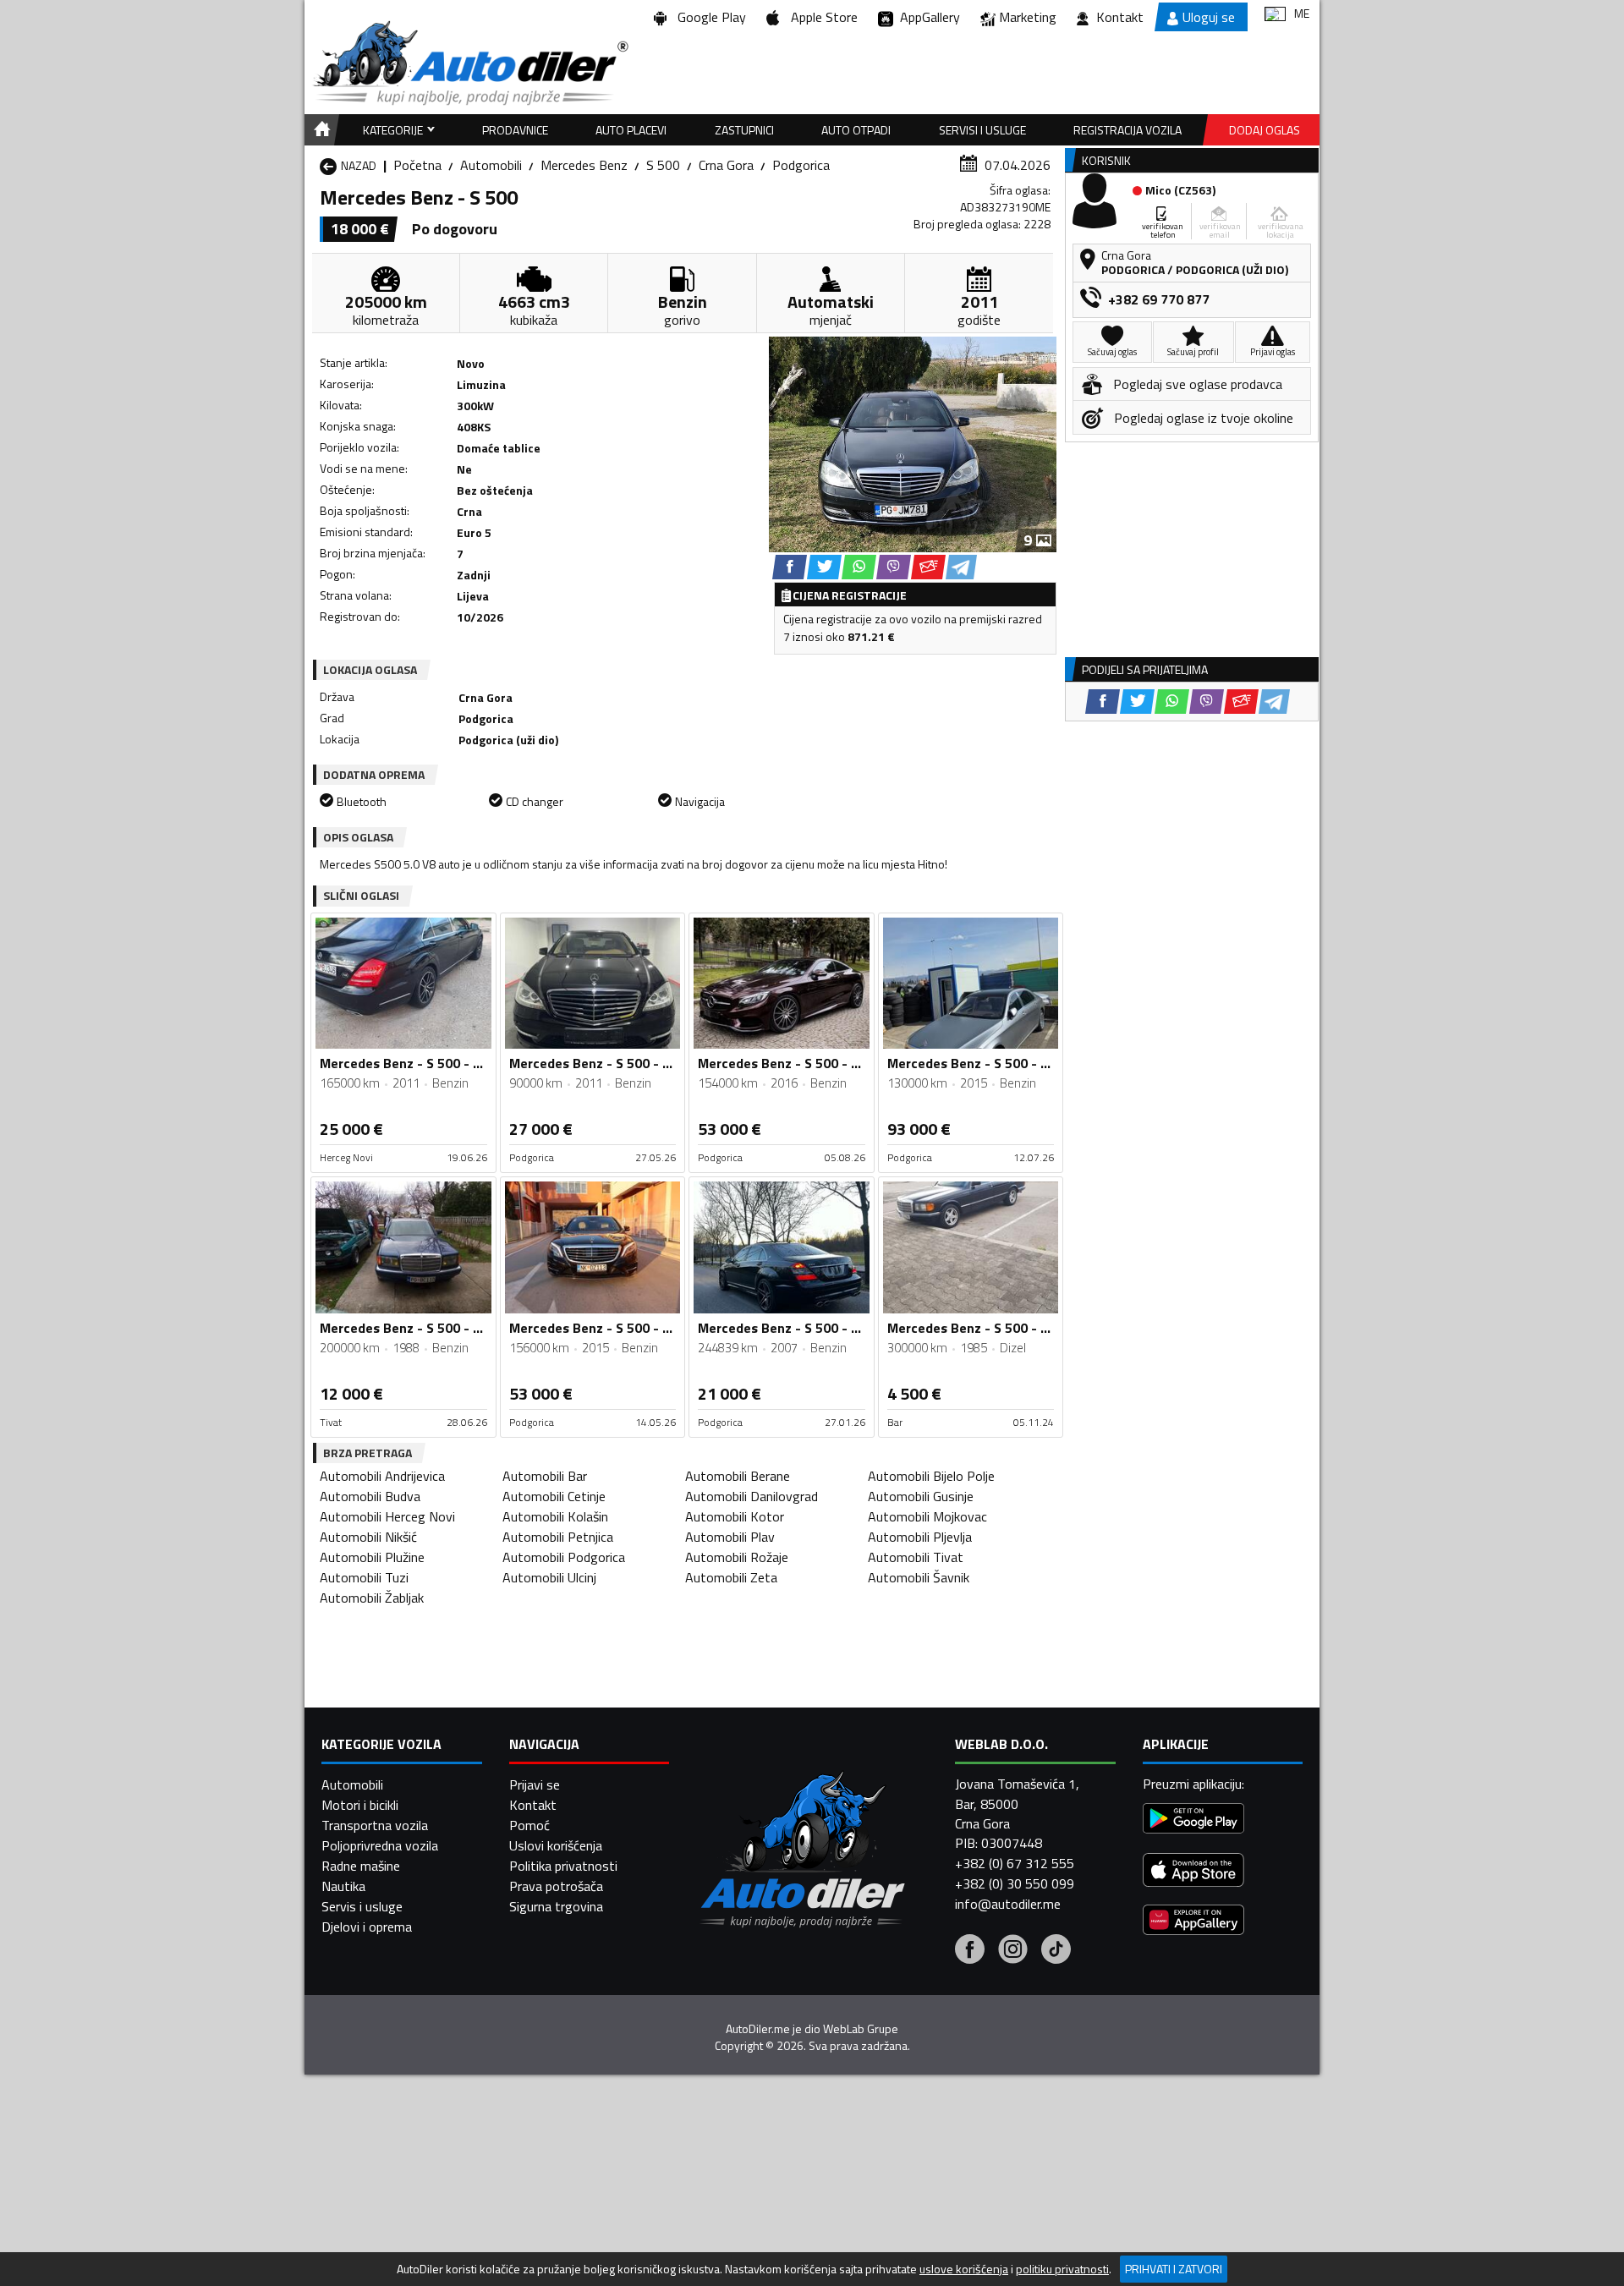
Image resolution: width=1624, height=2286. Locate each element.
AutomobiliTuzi (364, 1577)
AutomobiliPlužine (372, 1557)
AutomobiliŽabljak (372, 1598)
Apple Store (821, 17)
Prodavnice (515, 130)
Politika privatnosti (563, 1866)
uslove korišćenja (964, 2269)
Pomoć (529, 1825)
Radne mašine (361, 1866)
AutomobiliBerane (738, 1476)
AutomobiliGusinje (921, 1496)
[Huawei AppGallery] (1193, 1922)
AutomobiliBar (545, 1476)
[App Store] (1193, 1872)
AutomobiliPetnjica (558, 1537)
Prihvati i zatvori (1174, 2269)
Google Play (708, 17)
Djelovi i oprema (367, 1927)
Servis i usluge (362, 1906)
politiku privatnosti (1062, 2269)
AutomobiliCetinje (554, 1496)
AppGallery (927, 17)
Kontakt (1120, 17)
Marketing (1028, 17)
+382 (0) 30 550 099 (1015, 1883)
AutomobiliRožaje (737, 1557)
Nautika (343, 1886)
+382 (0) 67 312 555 (1015, 1863)
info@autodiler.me (1008, 1904)
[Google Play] (1193, 1820)
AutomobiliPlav (730, 1537)
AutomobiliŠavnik (919, 1577)
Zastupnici (744, 130)
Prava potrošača (556, 1886)
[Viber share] (894, 567)
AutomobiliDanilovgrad (752, 1496)
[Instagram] (1013, 1951)
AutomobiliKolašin (555, 1516)
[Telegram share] (961, 567)
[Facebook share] (790, 567)
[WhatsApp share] (859, 567)
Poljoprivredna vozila (380, 1845)
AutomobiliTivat (916, 1557)
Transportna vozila (375, 1825)
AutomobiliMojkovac (927, 1516)
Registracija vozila (1127, 130)
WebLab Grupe (861, 2029)
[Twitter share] (824, 567)
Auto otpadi (856, 130)
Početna (417, 165)
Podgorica (801, 165)
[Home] (319, 130)
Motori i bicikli (360, 1805)
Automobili (491, 165)
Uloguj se (1209, 17)
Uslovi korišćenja (556, 1845)
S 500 (663, 165)
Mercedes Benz (584, 165)
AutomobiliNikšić (368, 1537)
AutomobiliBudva (370, 1496)
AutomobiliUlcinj (549, 1577)
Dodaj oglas (1265, 130)
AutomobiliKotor (735, 1516)
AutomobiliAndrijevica (382, 1476)
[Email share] (928, 567)
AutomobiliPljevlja (920, 1537)
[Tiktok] (1056, 1951)
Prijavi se (535, 1784)
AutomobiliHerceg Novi (387, 1516)
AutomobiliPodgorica (564, 1557)
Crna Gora (726, 165)
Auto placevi (631, 130)
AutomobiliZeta (731, 1577)
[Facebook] (970, 1951)
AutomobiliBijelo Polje (931, 1476)
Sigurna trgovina (556, 1906)
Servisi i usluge (982, 130)
